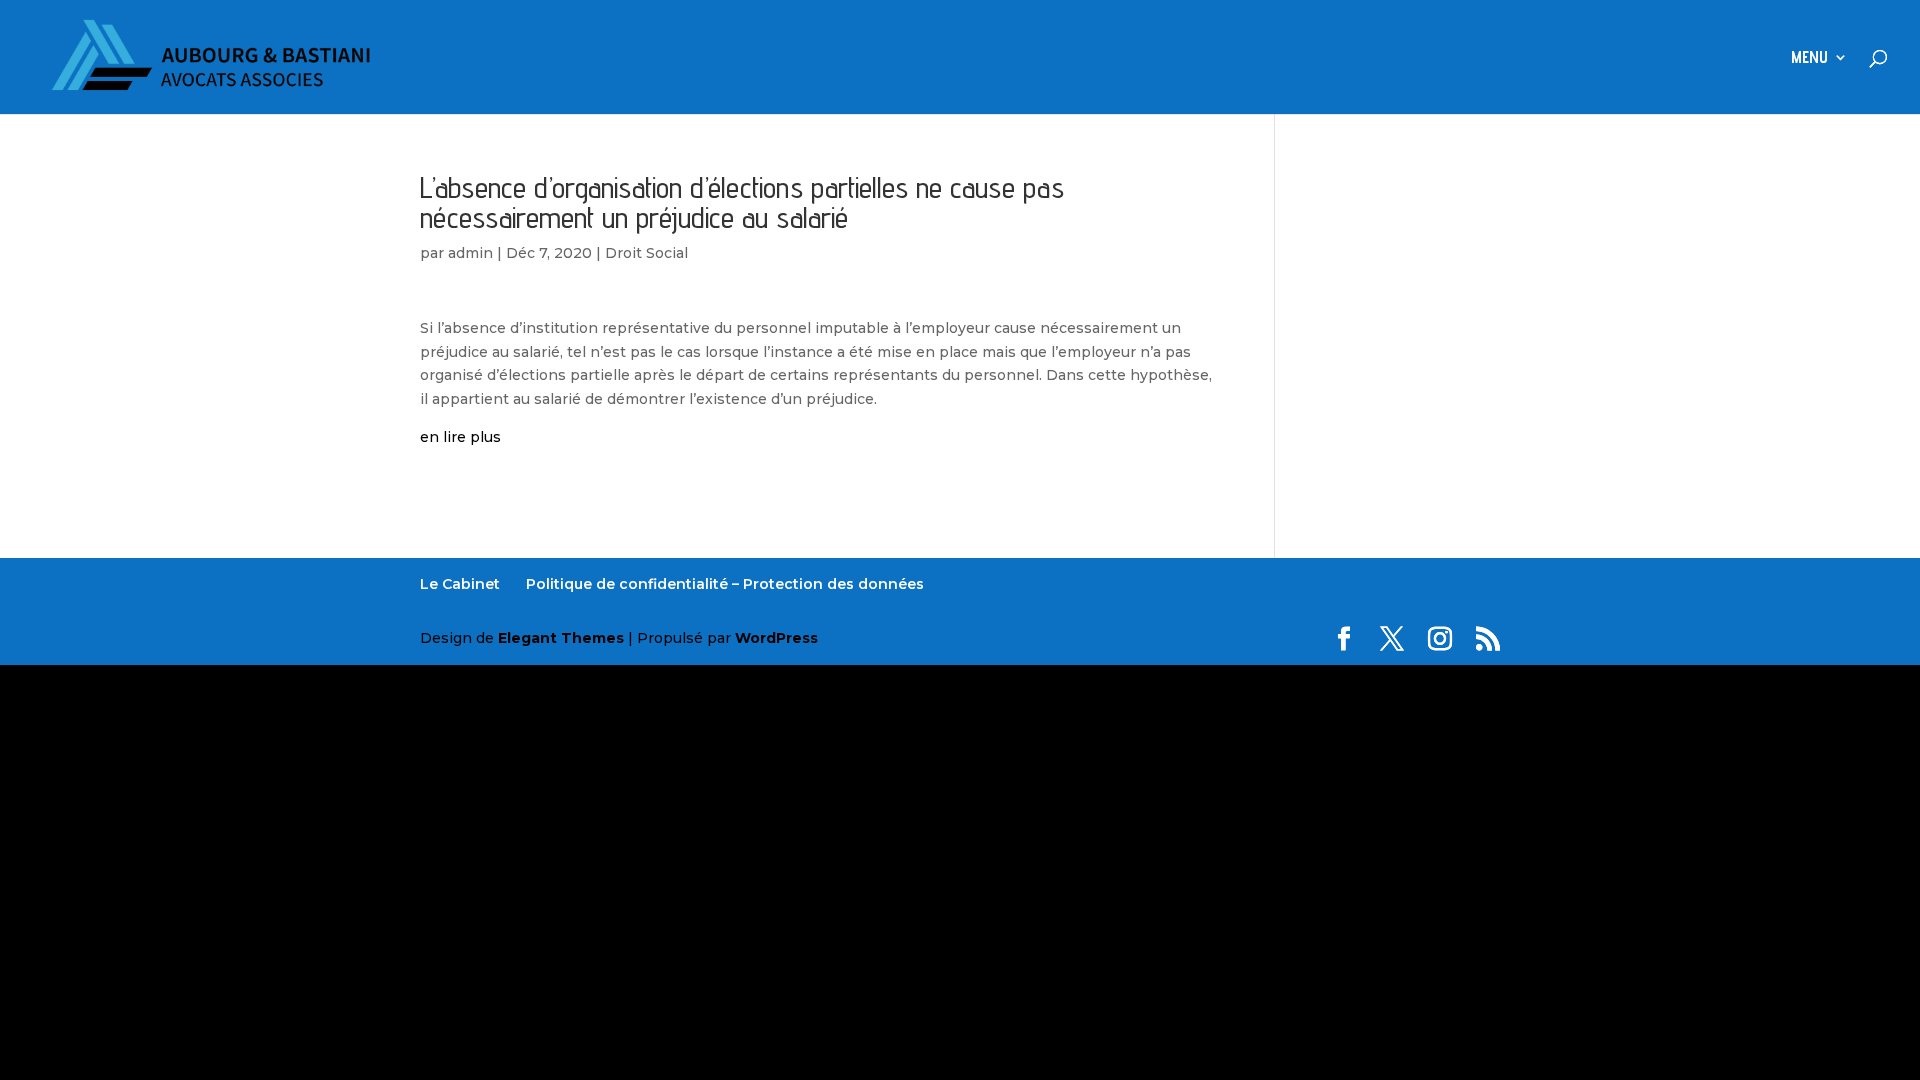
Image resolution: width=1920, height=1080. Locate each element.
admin (470, 253)
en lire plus (460, 437)
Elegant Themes (561, 638)
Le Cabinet (460, 584)
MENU (1809, 58)
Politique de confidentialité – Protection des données (725, 584)
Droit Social (646, 253)
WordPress (776, 638)
